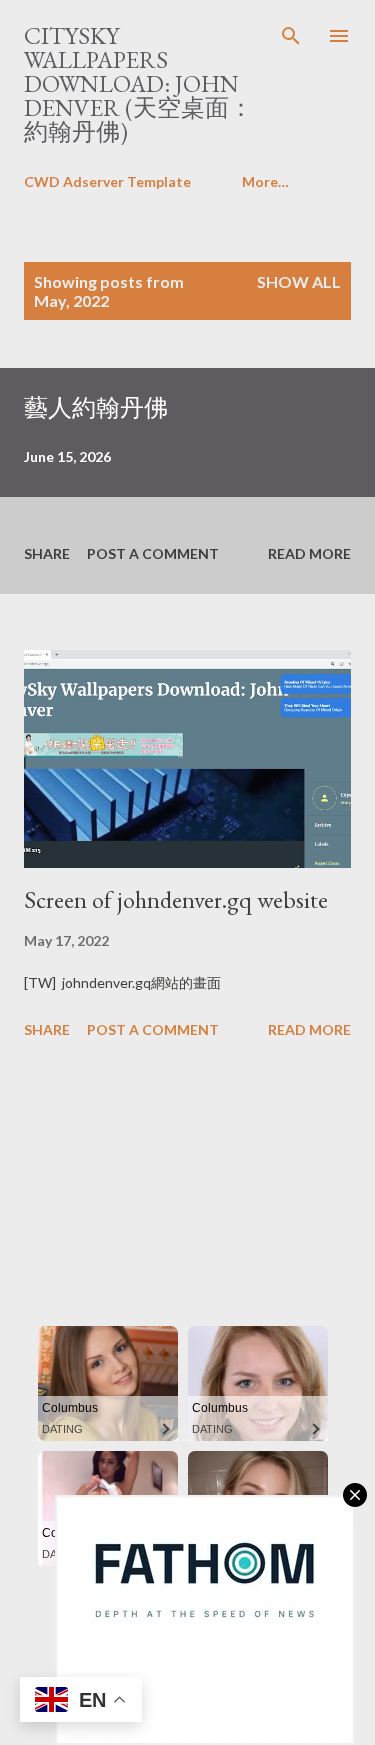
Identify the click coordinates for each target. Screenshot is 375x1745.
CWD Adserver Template (107, 181)
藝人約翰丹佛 (96, 407)
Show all (299, 281)
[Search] (291, 36)
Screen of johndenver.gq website (176, 899)
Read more (309, 553)
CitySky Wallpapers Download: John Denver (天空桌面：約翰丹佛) (138, 83)
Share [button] (47, 553)
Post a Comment (153, 553)
